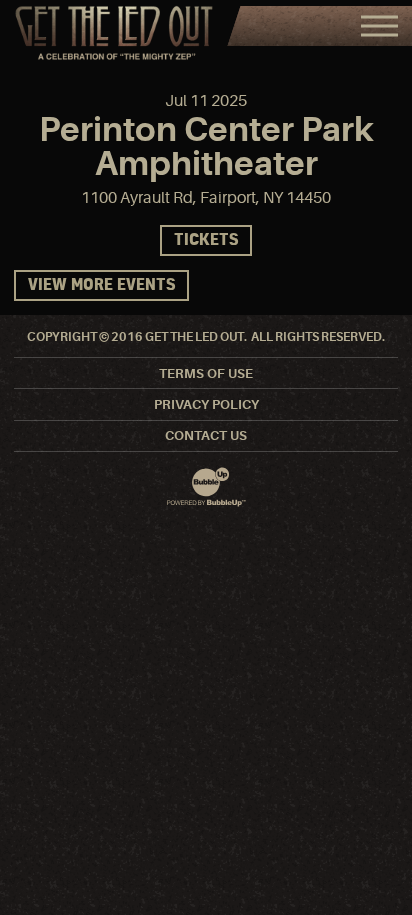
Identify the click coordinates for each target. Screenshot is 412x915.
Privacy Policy (206, 404)
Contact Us (206, 435)
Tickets (206, 240)
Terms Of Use (206, 373)
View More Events (101, 285)
